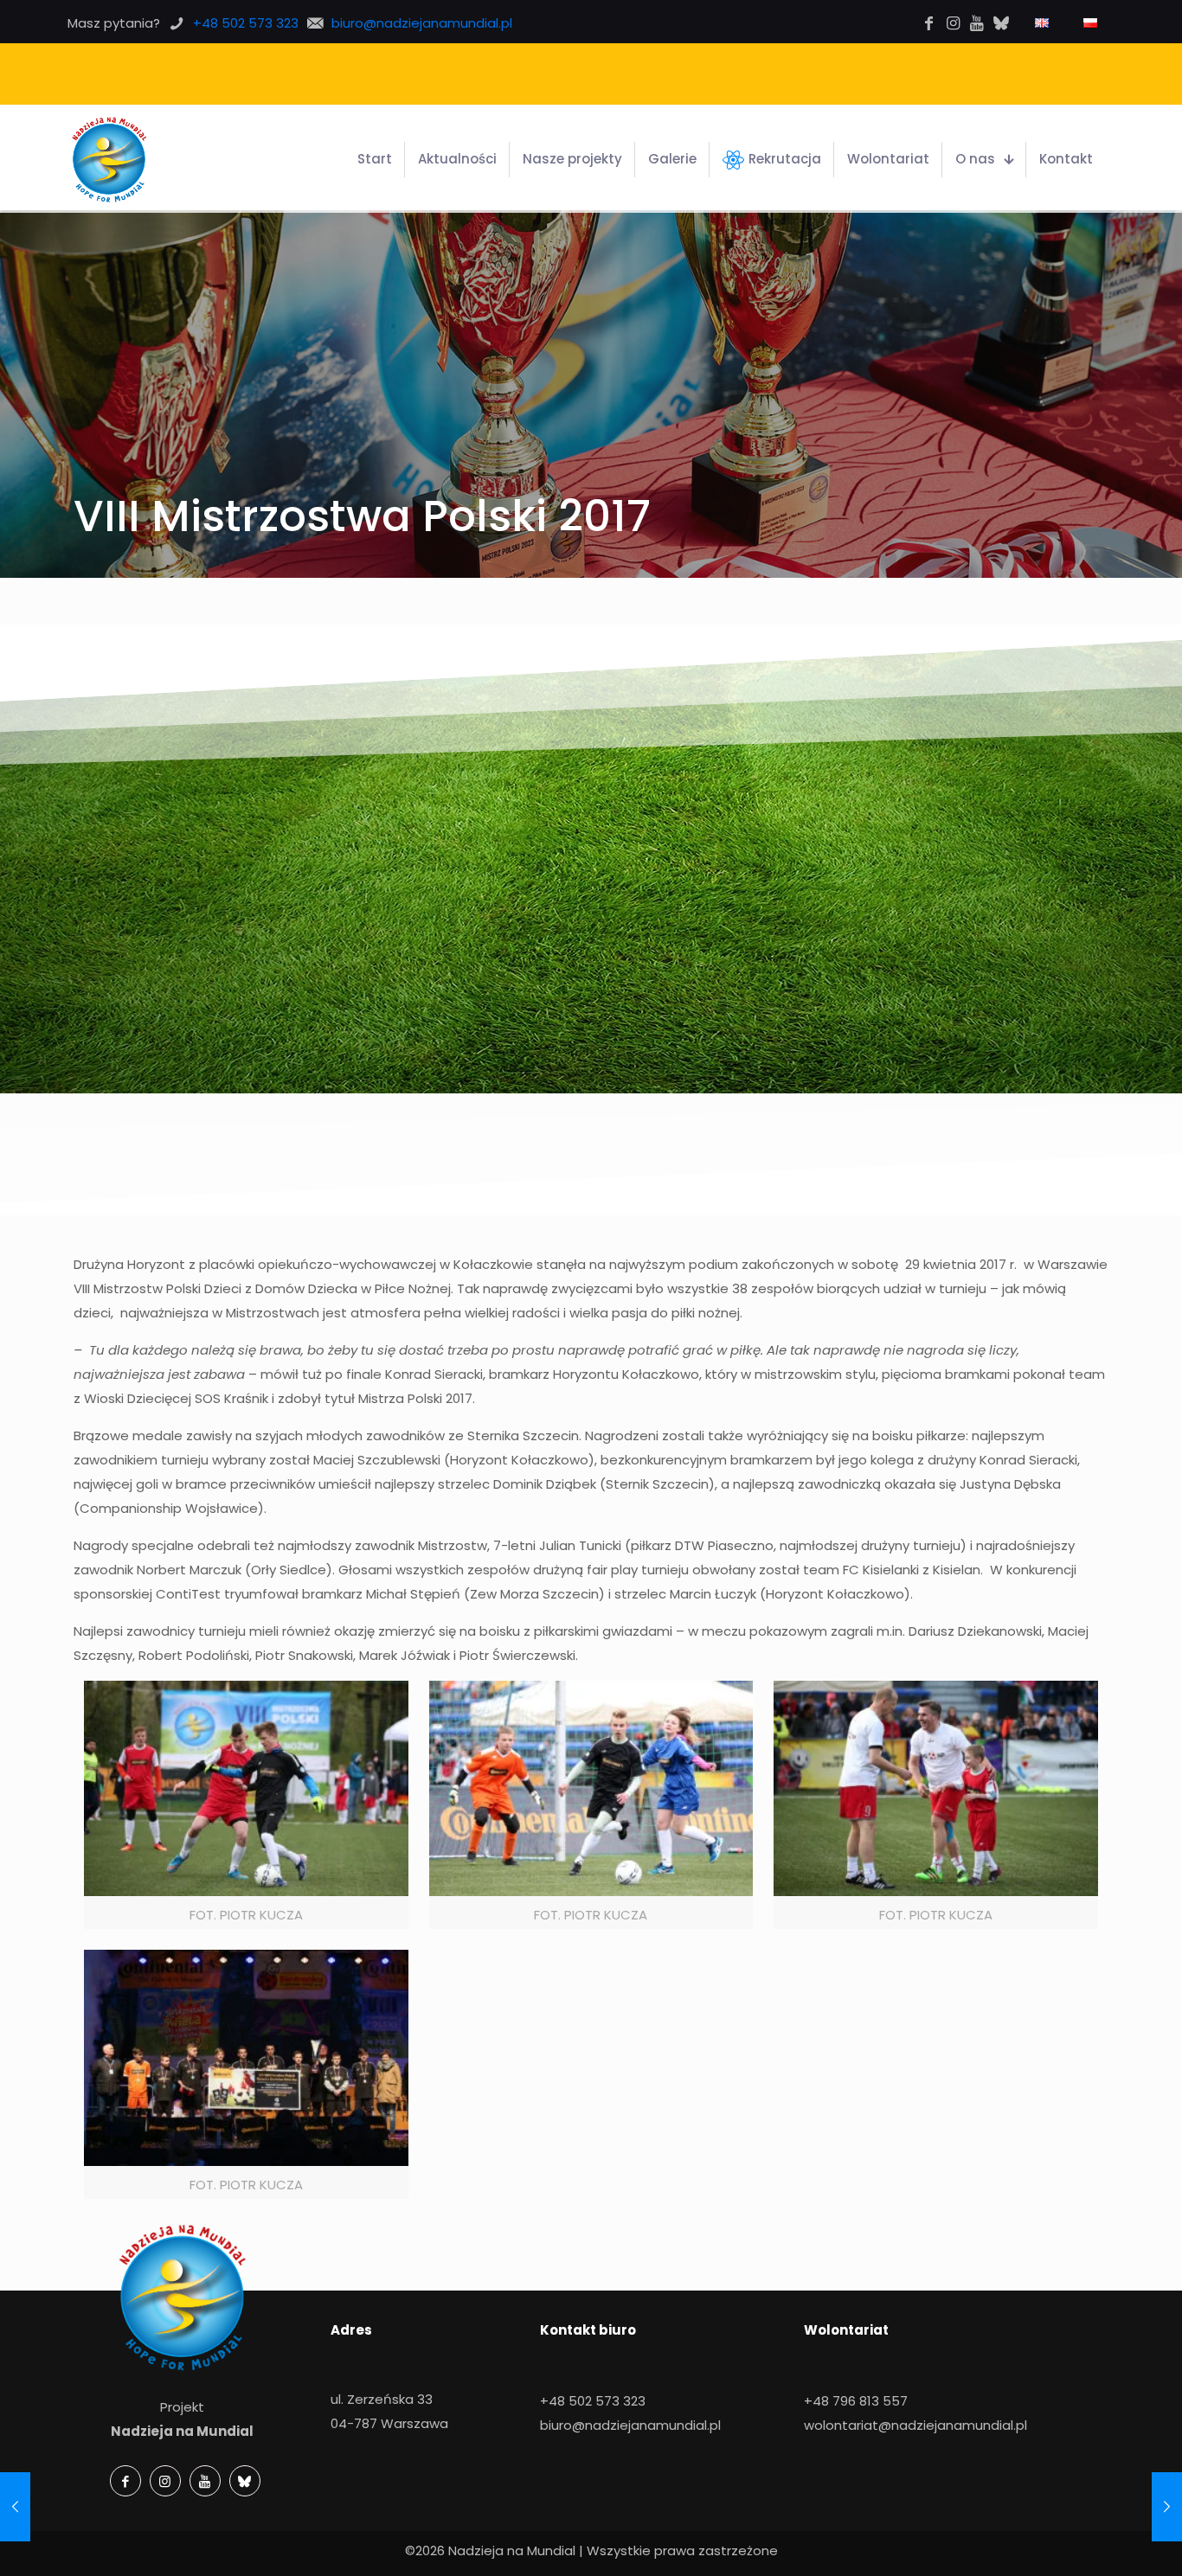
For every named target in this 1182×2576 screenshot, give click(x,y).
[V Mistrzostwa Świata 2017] (1167, 2507)
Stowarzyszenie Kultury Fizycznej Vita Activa (671, 73)
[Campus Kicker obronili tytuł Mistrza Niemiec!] (15, 2507)
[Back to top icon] (1111, 2547)
